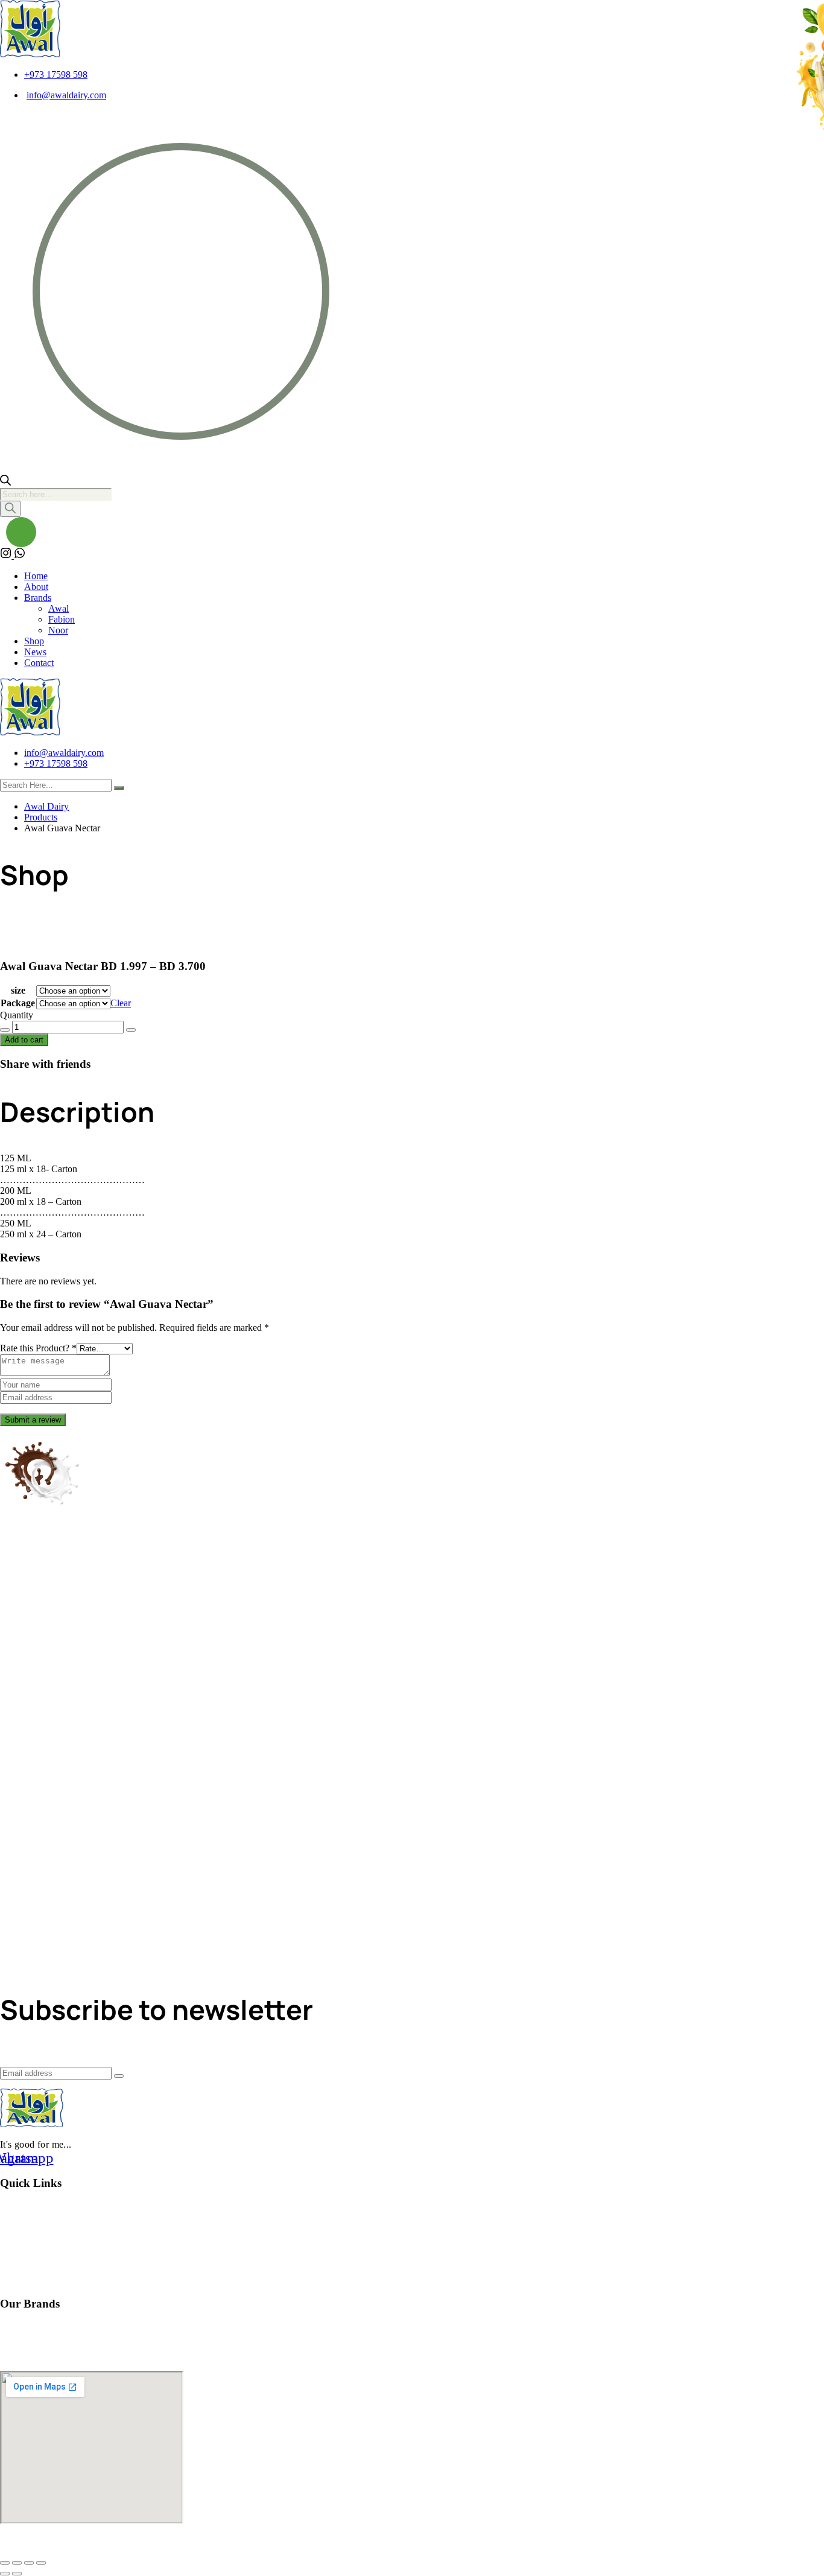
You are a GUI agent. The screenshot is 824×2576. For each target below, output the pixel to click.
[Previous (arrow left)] (5, 2574)
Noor (58, 630)
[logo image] (30, 732)
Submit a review (33, 1420)
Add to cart (24, 1040)
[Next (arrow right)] (17, 2574)
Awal (59, 608)
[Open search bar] (5, 482)
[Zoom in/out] (5, 2563)
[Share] (29, 2563)
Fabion (62, 619)
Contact (39, 663)
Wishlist (17, 2208)
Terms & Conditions (42, 2280)
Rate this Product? (38, 1348)
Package (18, 1003)
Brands (38, 598)
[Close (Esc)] (41, 2563)
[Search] (10, 509)
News (35, 652)
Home (36, 576)
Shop (34, 641)
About (36, 587)
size (18, 990)
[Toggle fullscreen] (17, 2563)
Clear (121, 1003)
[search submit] (119, 788)
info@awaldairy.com (66, 95)
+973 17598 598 (56, 75)
